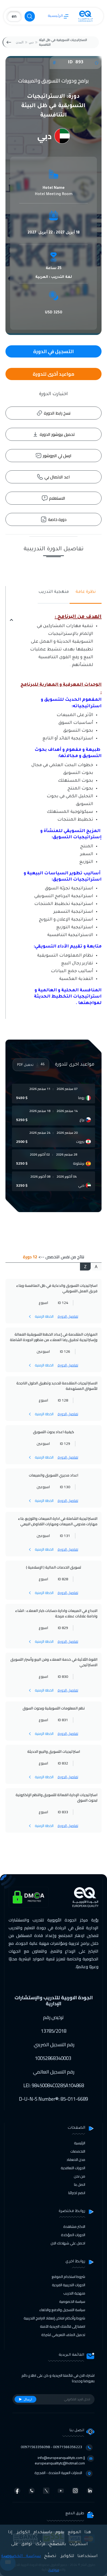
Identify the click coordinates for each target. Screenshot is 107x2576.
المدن (20, 42)
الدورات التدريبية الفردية (69, 2285)
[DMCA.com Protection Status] (29, 1897)
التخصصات (78, 2151)
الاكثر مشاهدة (74, 2227)
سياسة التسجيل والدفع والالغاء (62, 2310)
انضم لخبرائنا (77, 2193)
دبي (31, 42)
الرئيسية (55, 16)
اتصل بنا (80, 2185)
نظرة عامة (86, 592)
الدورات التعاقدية (73, 2168)
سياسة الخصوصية (72, 2302)
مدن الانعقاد (76, 2160)
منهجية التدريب (54, 592)
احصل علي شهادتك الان (68, 2243)
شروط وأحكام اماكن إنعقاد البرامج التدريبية (54, 2318)
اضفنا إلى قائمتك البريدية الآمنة (63, 2326)
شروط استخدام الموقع (68, 2277)
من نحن (79, 2176)
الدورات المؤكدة (73, 2235)
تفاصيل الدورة (68, 1316)
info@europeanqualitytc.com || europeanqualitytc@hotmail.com (60, 2460)
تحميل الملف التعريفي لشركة (63, 2335)
